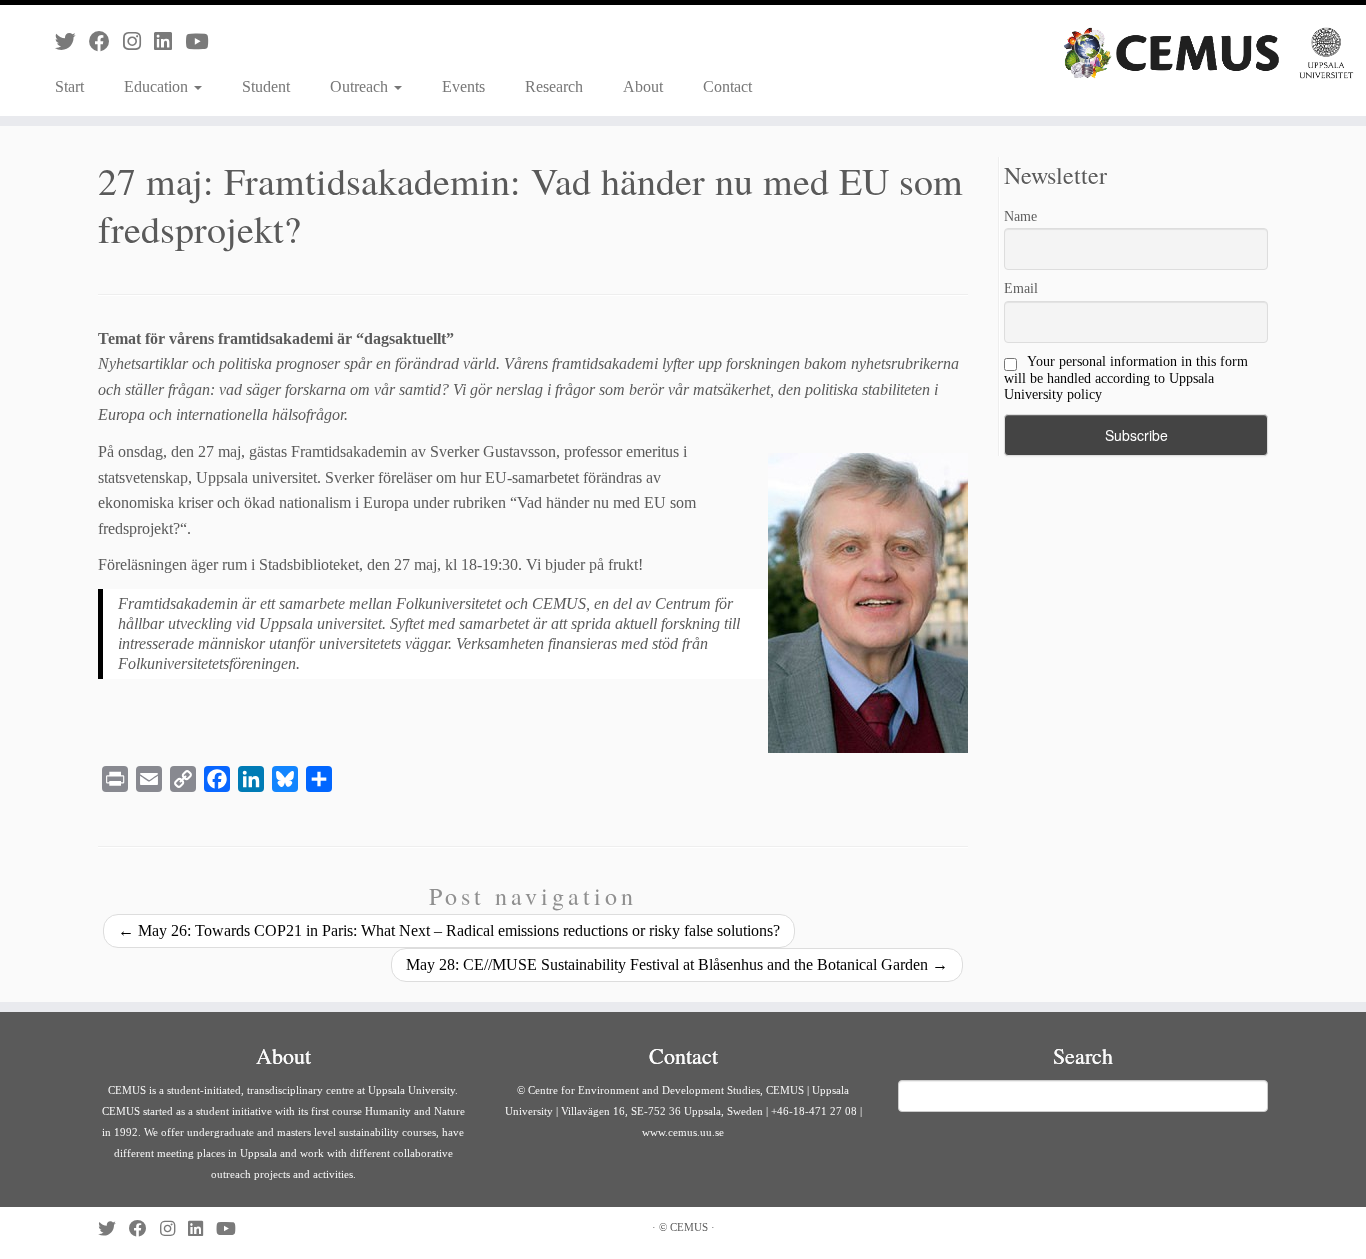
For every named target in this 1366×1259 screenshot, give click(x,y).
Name (1020, 216)
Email (1021, 288)
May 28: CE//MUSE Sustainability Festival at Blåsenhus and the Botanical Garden (677, 964)
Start (69, 86)
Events (463, 86)
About (643, 86)
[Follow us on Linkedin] (169, 41)
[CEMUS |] (1208, 53)
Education (158, 86)
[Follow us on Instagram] (138, 41)
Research (554, 86)
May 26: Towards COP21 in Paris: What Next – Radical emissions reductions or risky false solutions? (449, 930)
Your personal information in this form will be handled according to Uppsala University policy (1126, 378)
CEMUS (689, 1227)
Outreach (361, 86)
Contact (727, 86)
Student (266, 86)
